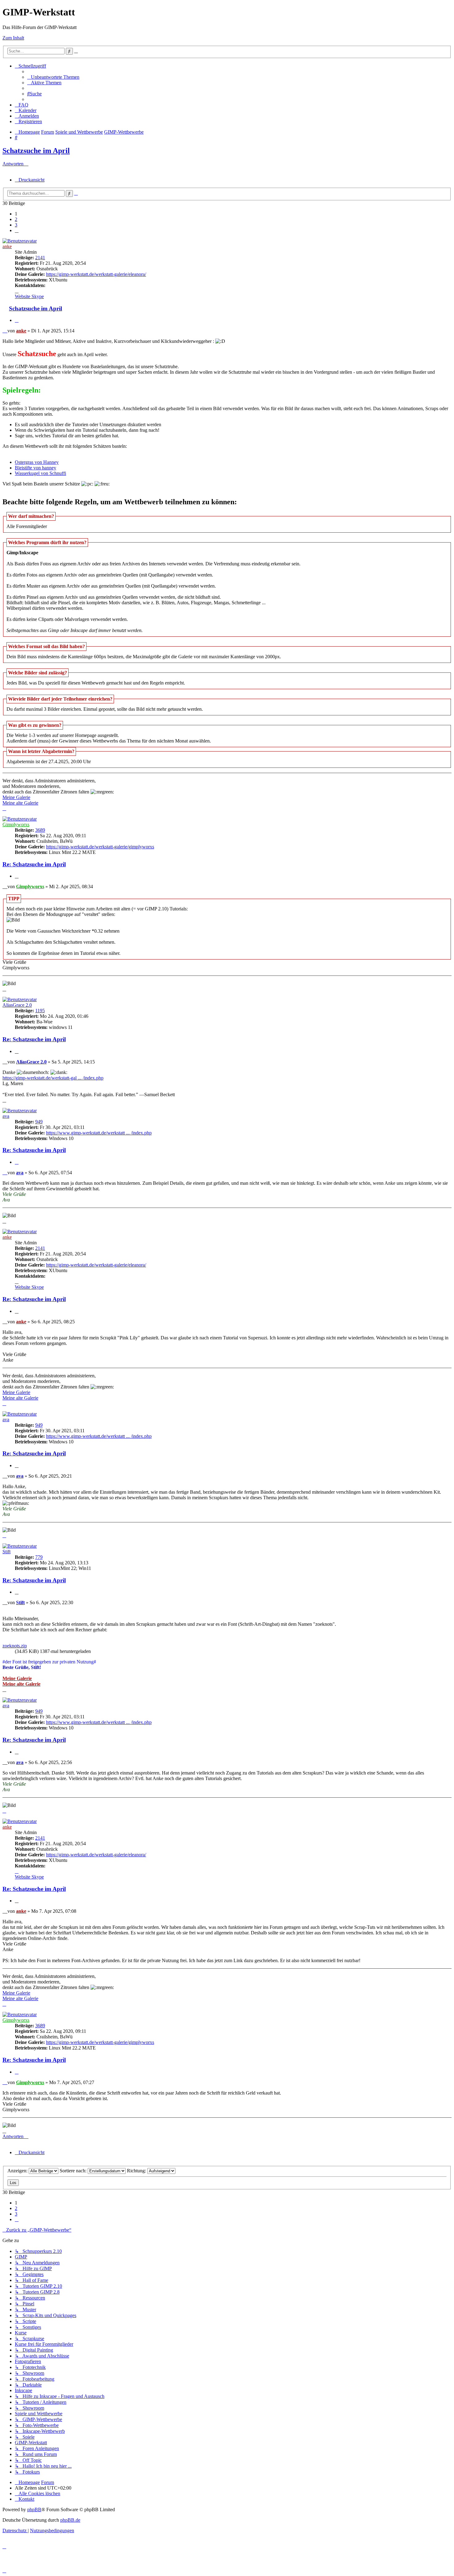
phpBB (34, 2509)
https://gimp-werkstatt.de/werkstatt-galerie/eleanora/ (96, 274)
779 (39, 1557)
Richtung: (137, 2171)
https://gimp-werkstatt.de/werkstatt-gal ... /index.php (53, 1078)
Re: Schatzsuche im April (34, 864)
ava (6, 1116)
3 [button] (16, 225)
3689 (40, 830)
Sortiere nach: (74, 2171)
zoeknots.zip (15, 1646)
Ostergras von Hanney (37, 462)
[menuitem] (53, 77)
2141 (40, 258)
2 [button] (16, 219)
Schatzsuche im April (36, 151)
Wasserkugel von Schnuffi (40, 473)
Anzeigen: (18, 2171)
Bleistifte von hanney (36, 468)
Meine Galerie (16, 797)
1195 (40, 1011)
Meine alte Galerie (20, 803)
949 (39, 1122)
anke (7, 246)
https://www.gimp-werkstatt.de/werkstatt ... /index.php (99, 1133)
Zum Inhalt (13, 38)
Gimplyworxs (16, 824)
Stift (6, 1552)
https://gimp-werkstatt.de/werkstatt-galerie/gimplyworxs (100, 847)
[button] (17, 230)
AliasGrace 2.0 (17, 1005)
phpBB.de (70, 2520)
